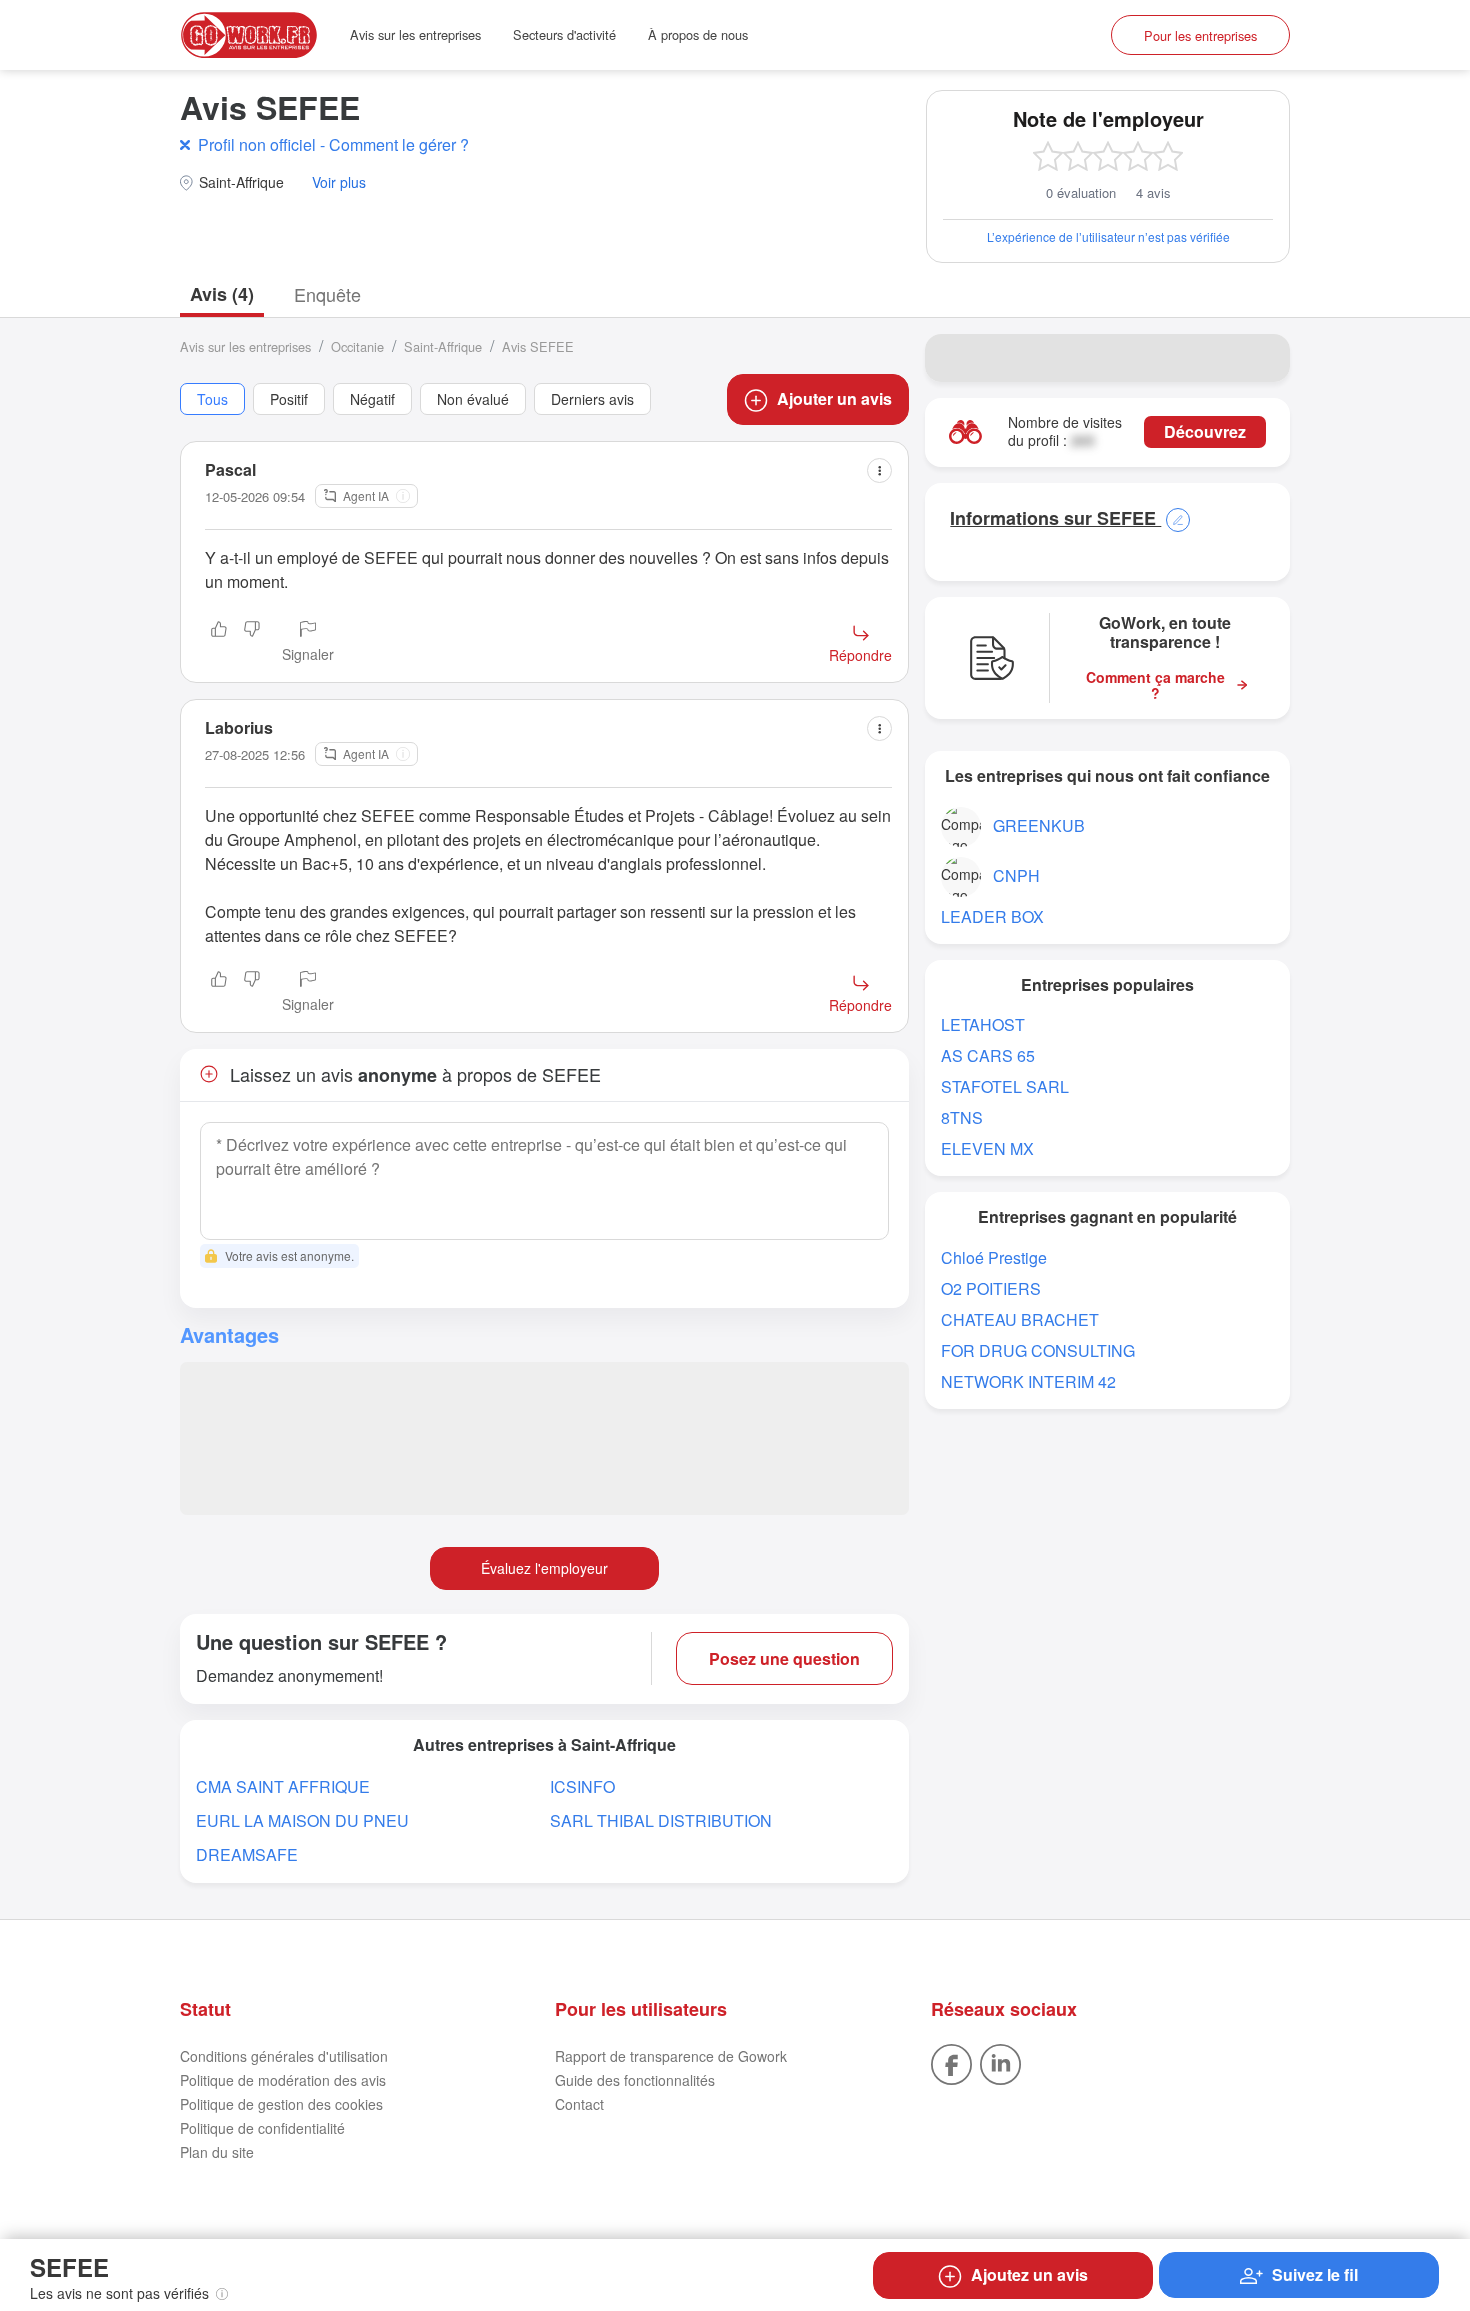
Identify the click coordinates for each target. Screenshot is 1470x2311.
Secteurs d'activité (564, 34)
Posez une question (784, 1658)
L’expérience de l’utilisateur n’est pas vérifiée (1108, 236)
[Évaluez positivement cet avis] (219, 643)
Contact (579, 2104)
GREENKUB (1039, 825)
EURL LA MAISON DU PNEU (302, 1820)
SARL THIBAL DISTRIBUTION (661, 1820)
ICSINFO (582, 1786)
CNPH (1016, 875)
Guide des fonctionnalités (635, 2080)
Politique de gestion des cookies (281, 2104)
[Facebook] (951, 2062)
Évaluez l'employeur (544, 1568)
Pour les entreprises (1200, 35)
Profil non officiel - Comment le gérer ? (333, 144)
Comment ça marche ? (1155, 686)
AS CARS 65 (988, 1055)
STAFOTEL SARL (1005, 1086)
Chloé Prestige (994, 1257)
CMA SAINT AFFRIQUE (283, 1786)
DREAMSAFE (247, 1854)
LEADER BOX (992, 916)
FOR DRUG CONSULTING (1038, 1350)
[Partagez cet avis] (879, 470)
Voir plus (339, 182)
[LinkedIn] (1000, 2062)
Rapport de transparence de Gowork (671, 2056)
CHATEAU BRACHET (1020, 1319)
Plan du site (217, 2152)
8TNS (962, 1117)
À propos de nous (698, 34)
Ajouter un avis (834, 398)
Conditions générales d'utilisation (284, 2056)
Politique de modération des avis (283, 2080)
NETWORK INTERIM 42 (1028, 1381)
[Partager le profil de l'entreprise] (1262, 358)
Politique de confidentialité (262, 2128)
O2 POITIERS (991, 1288)
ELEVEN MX (987, 1148)
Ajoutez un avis (1029, 2274)
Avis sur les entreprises (415, 34)
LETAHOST (983, 1024)
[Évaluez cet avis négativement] (252, 643)
